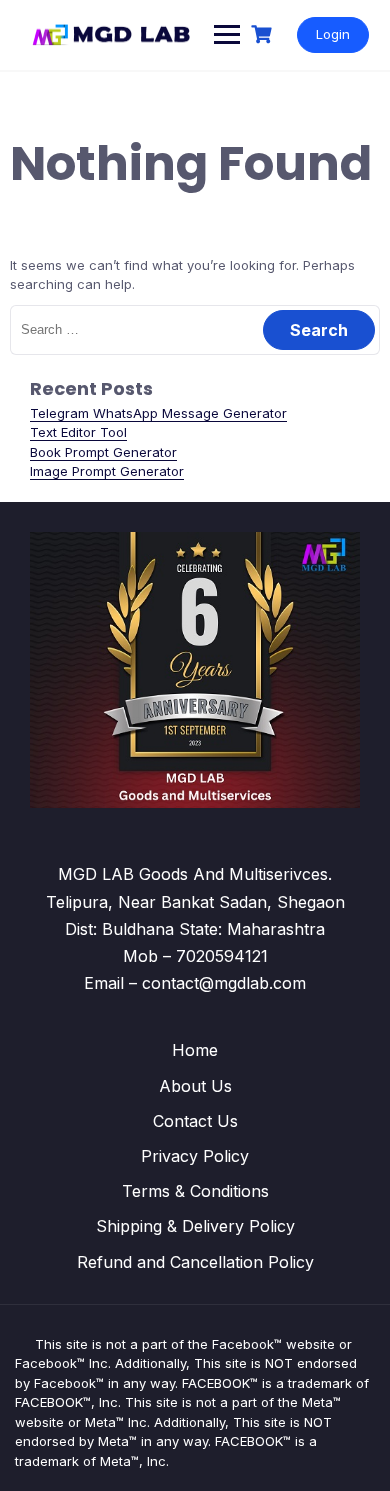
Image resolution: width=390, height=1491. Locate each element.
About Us (195, 1086)
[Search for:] (195, 329)
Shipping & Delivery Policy (195, 1226)
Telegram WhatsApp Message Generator (158, 413)
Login (333, 34)
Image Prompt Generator (107, 471)
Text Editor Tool (78, 432)
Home (195, 1050)
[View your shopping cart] (264, 34)
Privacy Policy (195, 1156)
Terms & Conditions (195, 1191)
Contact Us (195, 1121)
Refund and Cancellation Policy (195, 1262)
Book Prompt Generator (103, 452)
